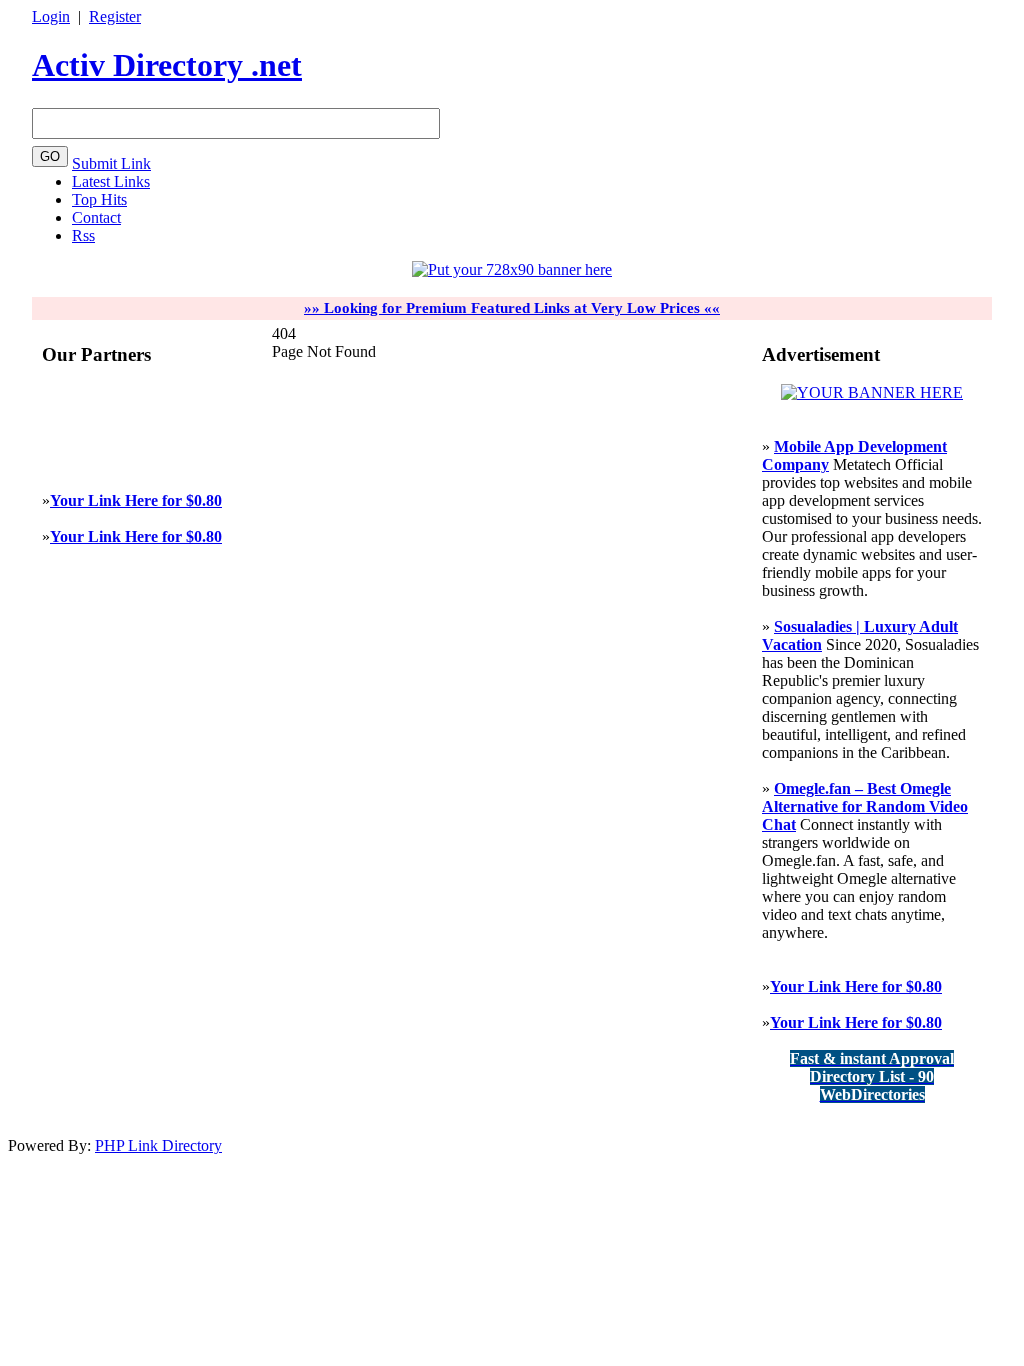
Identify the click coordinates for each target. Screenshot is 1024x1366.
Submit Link (111, 163)
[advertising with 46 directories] (872, 392)
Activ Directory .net (167, 65)
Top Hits (99, 199)
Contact (96, 217)
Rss (83, 235)
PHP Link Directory (158, 1145)
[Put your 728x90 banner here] (512, 269)
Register (115, 16)
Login (51, 16)
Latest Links (111, 181)
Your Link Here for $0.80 (136, 500)
